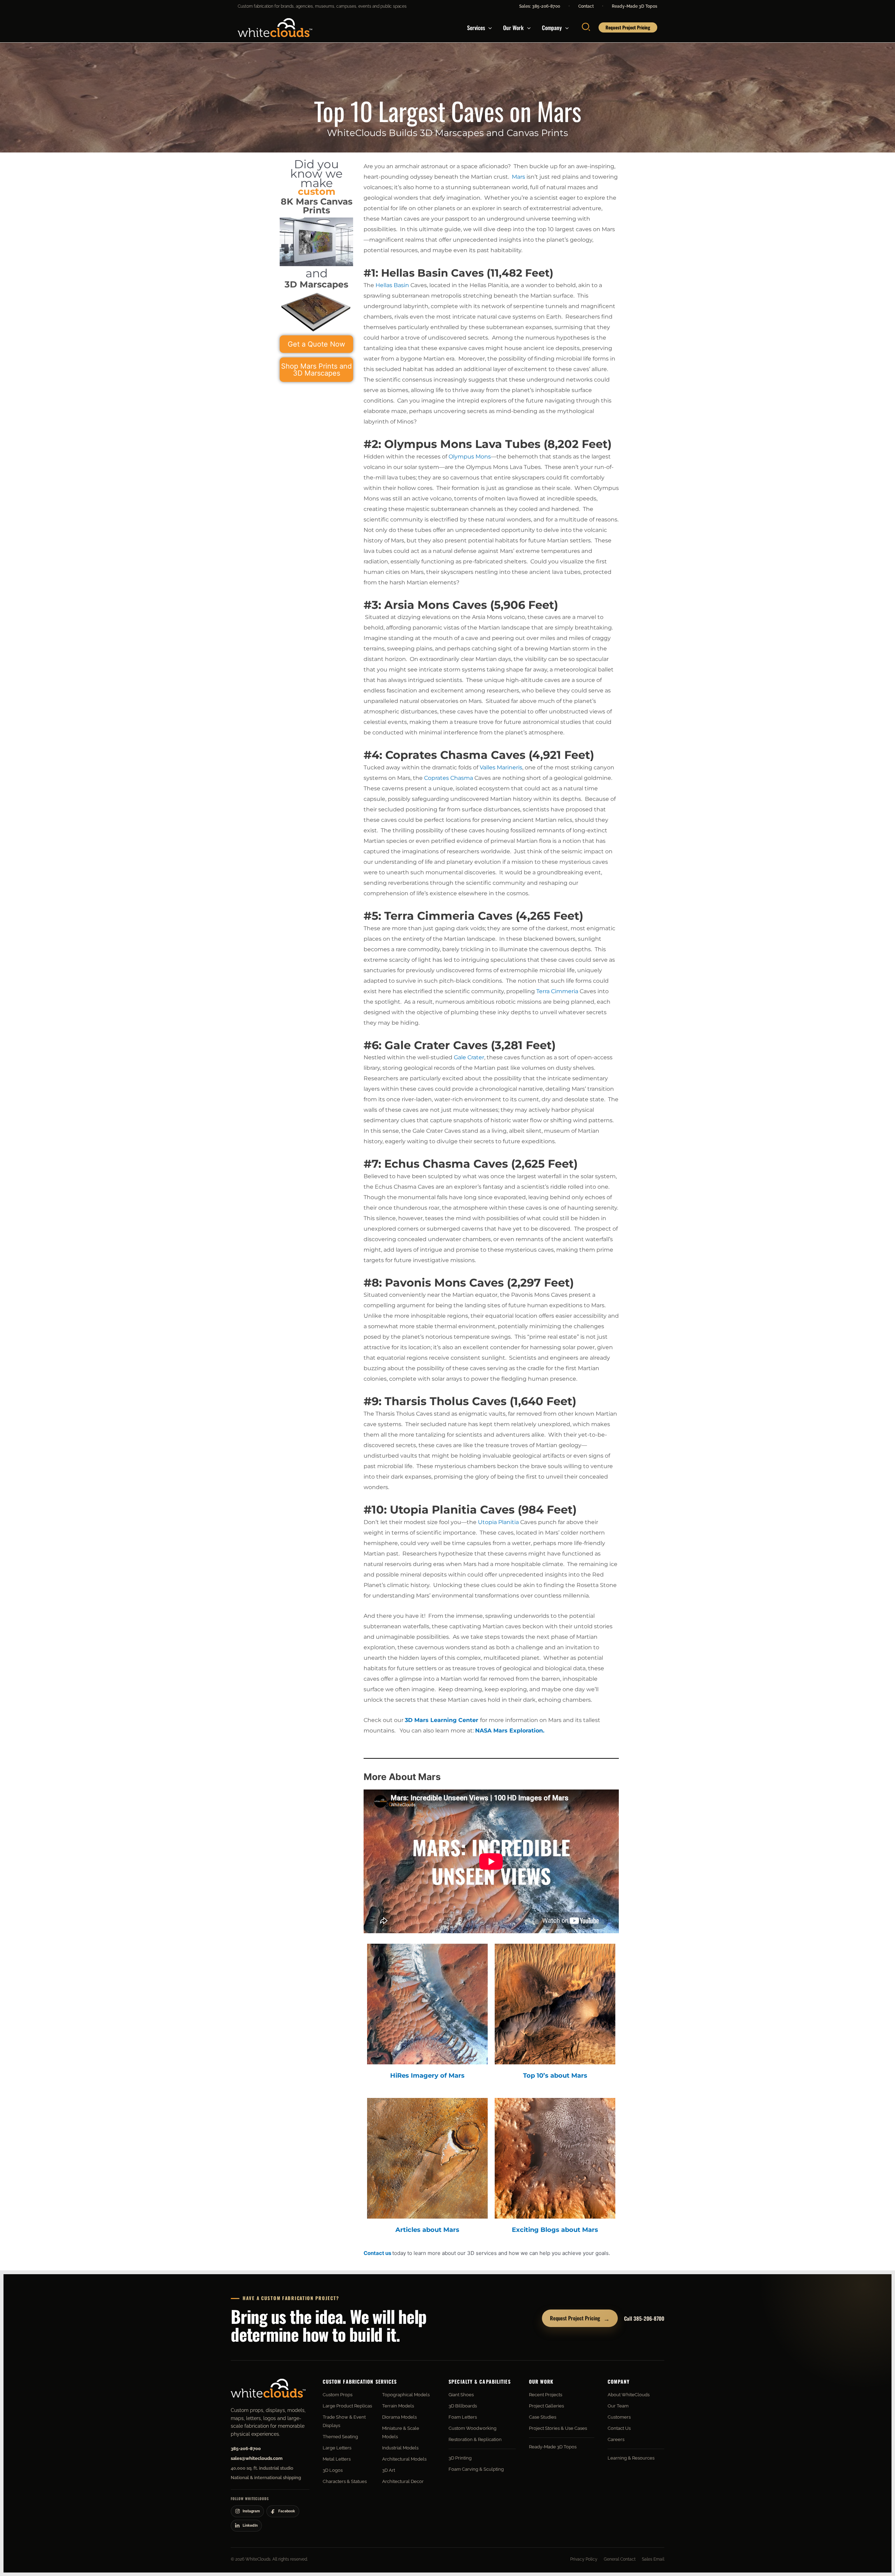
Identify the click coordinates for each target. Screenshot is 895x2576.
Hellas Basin (392, 285)
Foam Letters (463, 2417)
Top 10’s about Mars (555, 2076)
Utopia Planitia (498, 1522)
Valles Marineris (501, 767)
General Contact (620, 2559)
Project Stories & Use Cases (558, 2428)
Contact (586, 6)
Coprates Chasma (449, 778)
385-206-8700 (246, 2449)
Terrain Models (398, 2406)
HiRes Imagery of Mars (427, 2076)
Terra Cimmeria (557, 991)
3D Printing (460, 2458)
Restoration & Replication (475, 2439)
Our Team (618, 2406)
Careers (616, 2439)
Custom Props (338, 2395)
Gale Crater (469, 1057)
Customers (619, 2417)
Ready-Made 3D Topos (635, 6)
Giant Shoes (461, 2395)
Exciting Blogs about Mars (555, 2230)
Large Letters (337, 2448)
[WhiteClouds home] (268, 2388)
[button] (488, 28)
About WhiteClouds (629, 2395)
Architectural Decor (403, 2481)
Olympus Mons (470, 457)
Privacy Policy (584, 2559)
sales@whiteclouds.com (257, 2458)
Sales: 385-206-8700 (540, 6)
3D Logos (333, 2470)
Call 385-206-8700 (644, 2318)
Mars (518, 177)
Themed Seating (340, 2437)
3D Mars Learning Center (442, 1720)
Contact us (377, 2253)
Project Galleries (546, 2406)
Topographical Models (406, 2395)
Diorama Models (399, 2417)
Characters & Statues (345, 2481)
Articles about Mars (427, 2230)
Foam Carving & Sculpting (476, 2469)
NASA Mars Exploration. (510, 1731)
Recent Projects (546, 2395)
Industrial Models (400, 2448)
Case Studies (543, 2417)
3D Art (389, 2470)
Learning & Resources (631, 2458)
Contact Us (619, 2428)
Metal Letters (337, 2459)
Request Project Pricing (580, 2318)
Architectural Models (404, 2459)
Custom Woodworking (472, 2428)
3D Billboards (463, 2406)
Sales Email (653, 2559)
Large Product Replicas (347, 2406)
